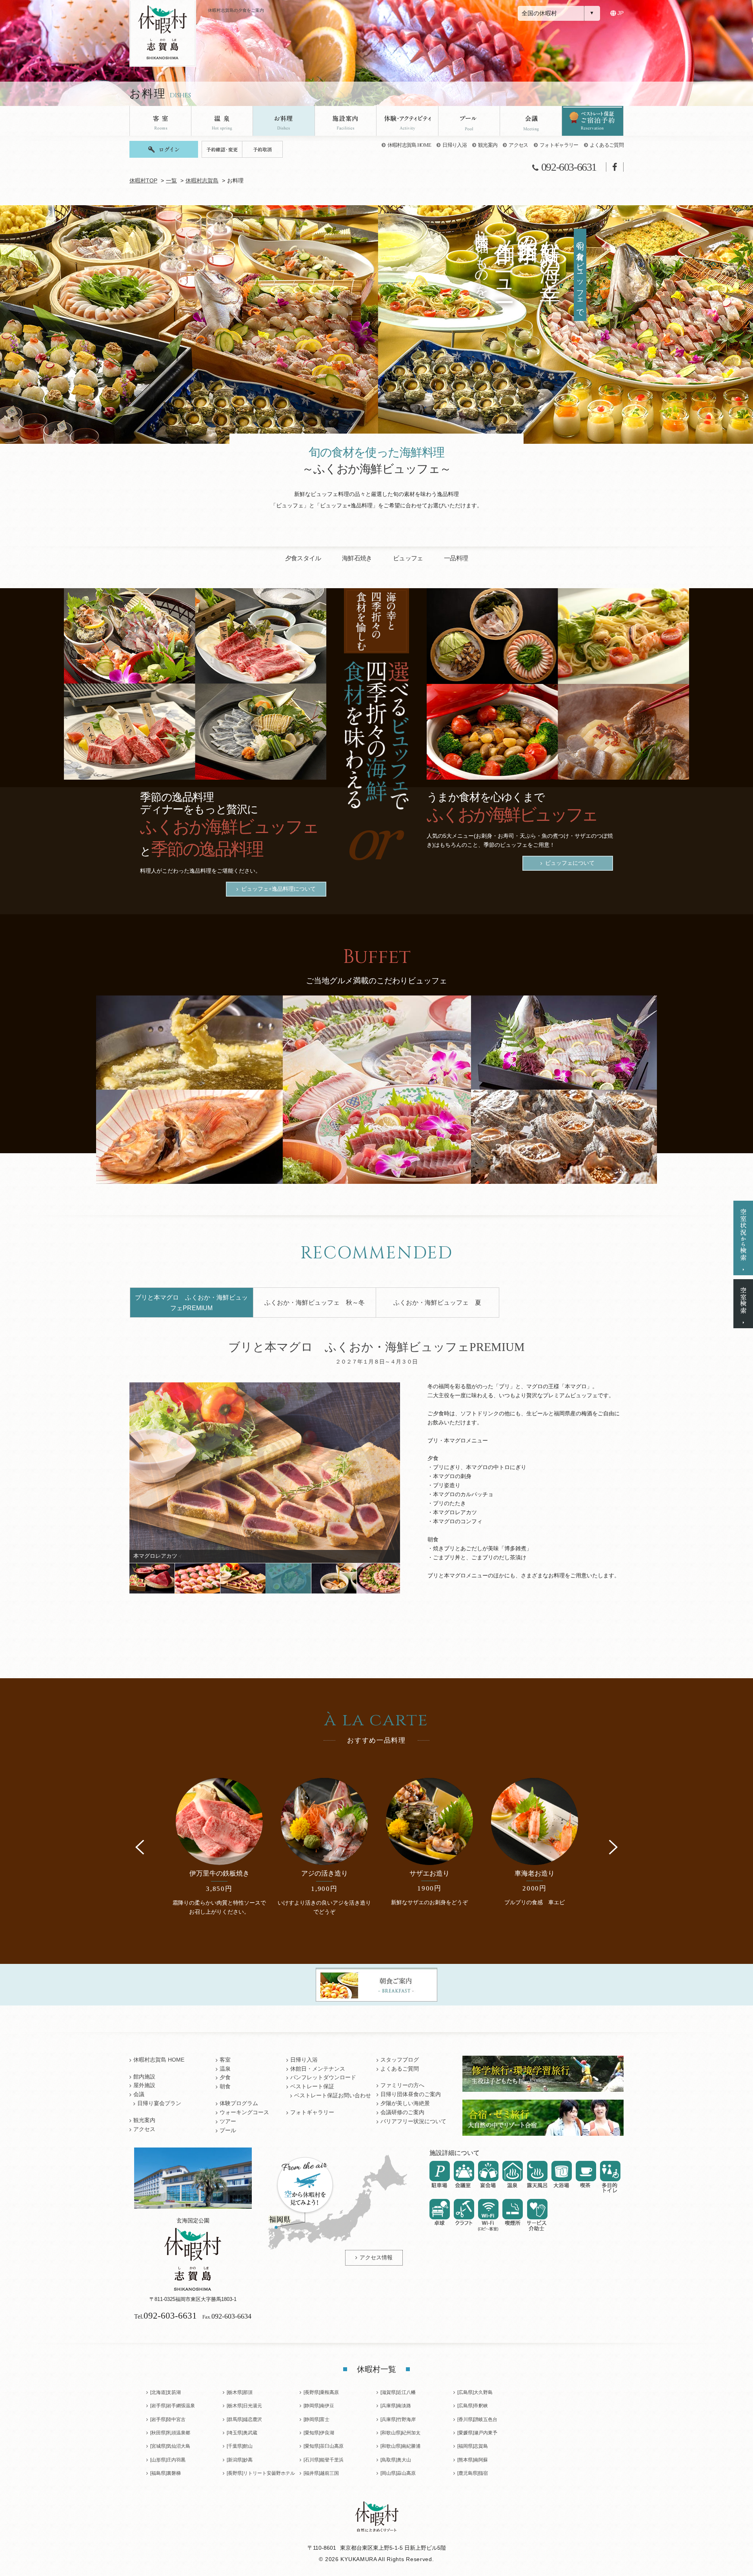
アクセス (518, 145)
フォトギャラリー (559, 145)
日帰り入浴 (455, 145)
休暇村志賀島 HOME (409, 145)
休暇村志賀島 (202, 181)
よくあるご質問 (607, 145)
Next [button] (613, 1847)
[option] (265, 1473)
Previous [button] (140, 1847)
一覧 (171, 181)
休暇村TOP (143, 181)
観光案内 (488, 145)
